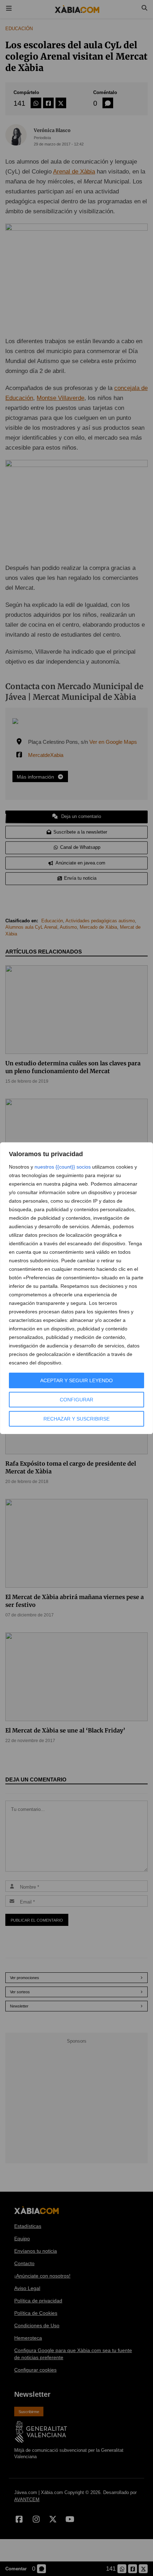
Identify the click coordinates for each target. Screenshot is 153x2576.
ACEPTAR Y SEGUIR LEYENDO (76, 1380)
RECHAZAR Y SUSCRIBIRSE (76, 1419)
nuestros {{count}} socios (63, 1167)
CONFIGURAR (76, 1400)
